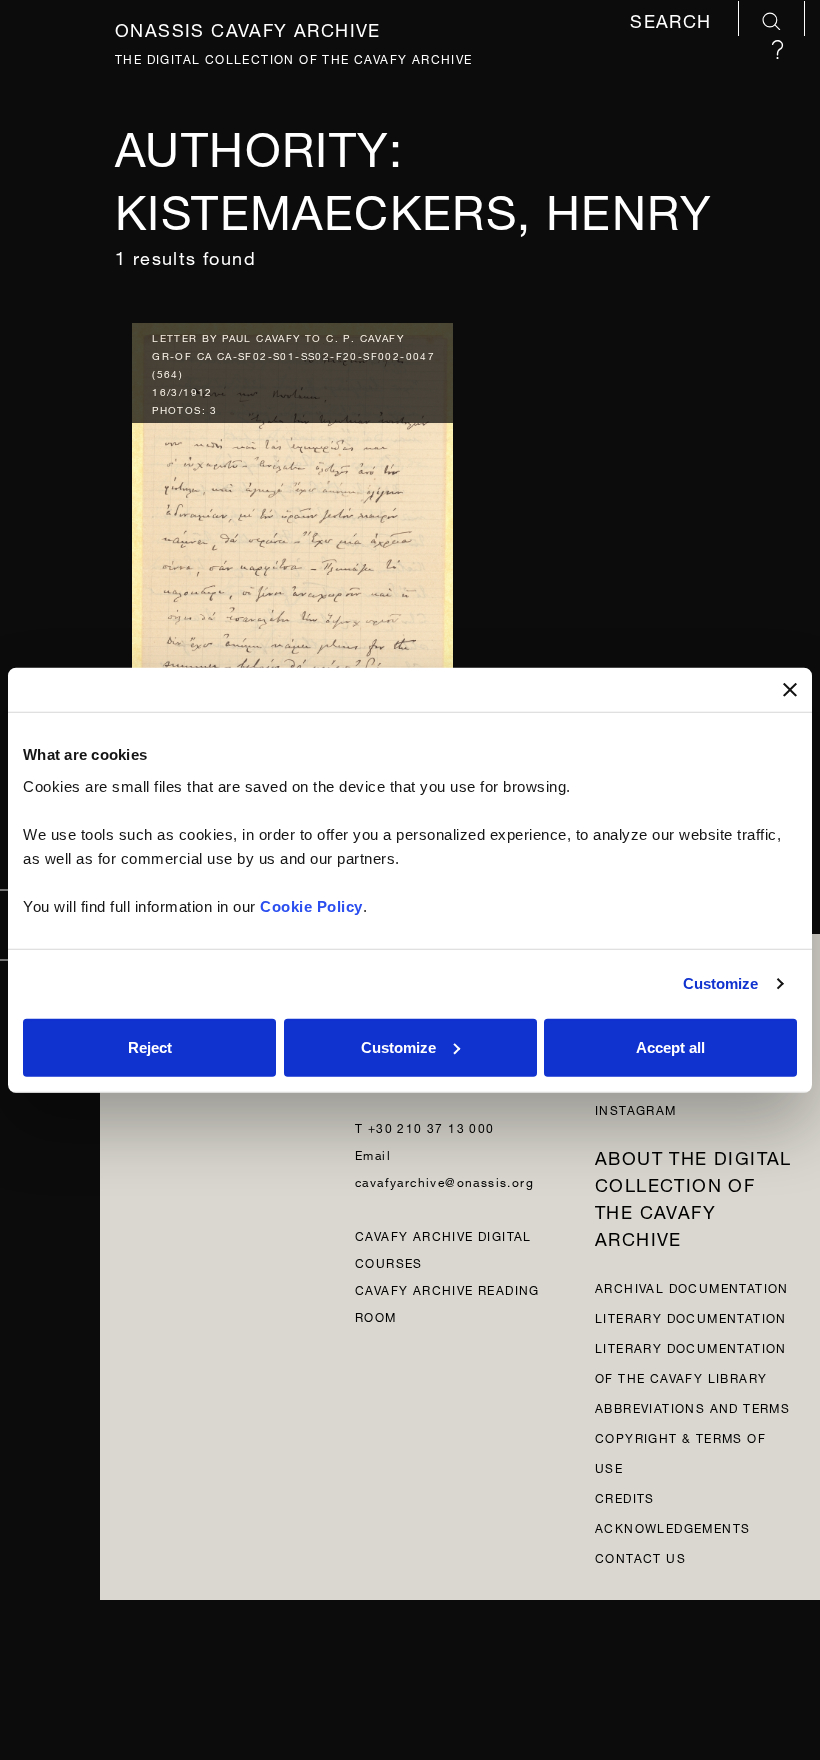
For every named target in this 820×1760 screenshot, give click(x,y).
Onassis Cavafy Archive (248, 26)
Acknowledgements (672, 1526)
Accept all (670, 1046)
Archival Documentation (692, 1286)
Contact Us (640, 1556)
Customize (721, 983)
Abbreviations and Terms (692, 1406)
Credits (625, 1496)
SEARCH (674, 20)
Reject (150, 1046)
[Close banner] (790, 690)
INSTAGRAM (636, 1108)
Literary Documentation (691, 1316)
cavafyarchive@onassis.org (444, 1180)
